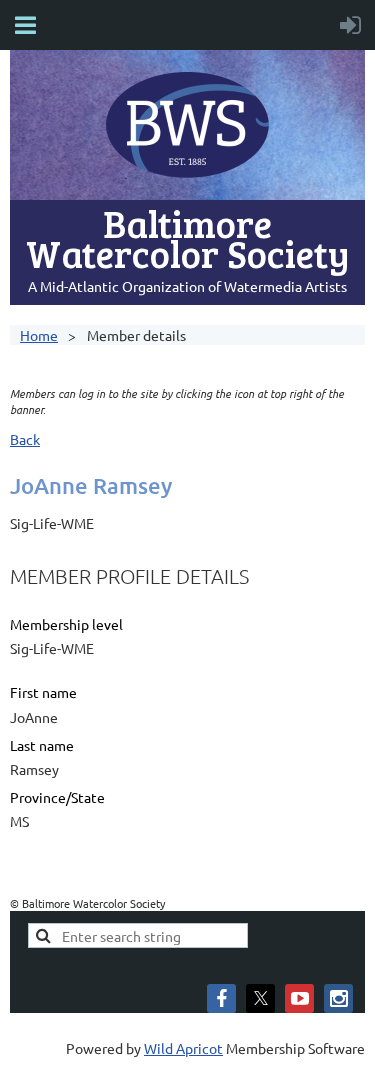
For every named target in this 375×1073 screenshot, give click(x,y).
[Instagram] (338, 998)
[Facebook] (221, 998)
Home (39, 335)
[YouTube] (299, 998)
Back (25, 439)
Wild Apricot (183, 1048)
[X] (260, 998)
